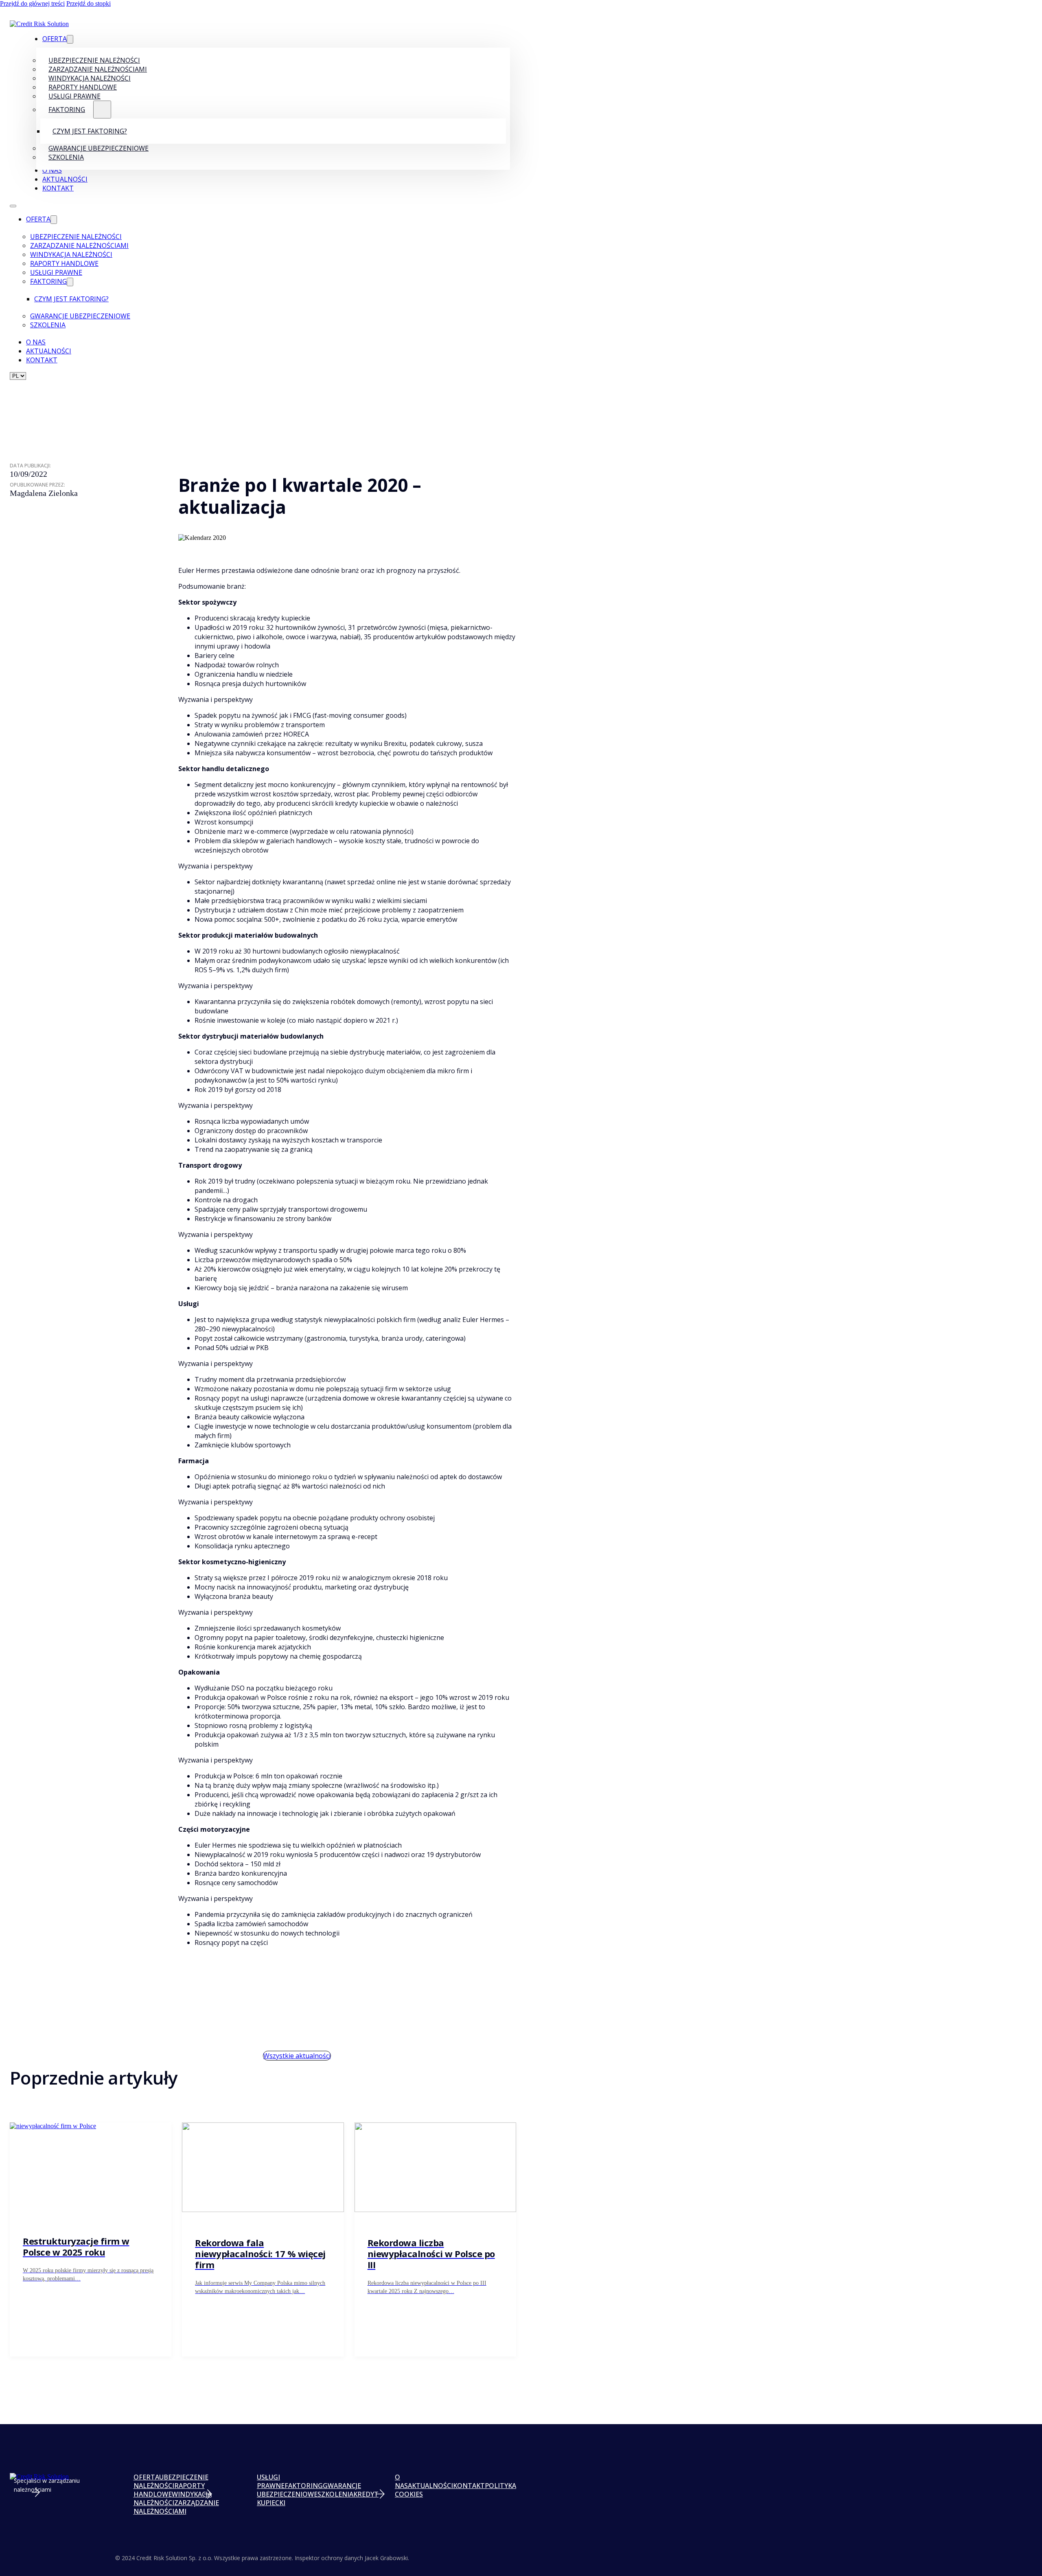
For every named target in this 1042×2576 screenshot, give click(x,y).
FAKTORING (304, 2486)
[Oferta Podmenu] (70, 39)
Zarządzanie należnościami (79, 246)
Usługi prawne (74, 96)
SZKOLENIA (335, 2494)
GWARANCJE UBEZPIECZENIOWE (309, 2490)
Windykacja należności (71, 254)
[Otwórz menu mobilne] (13, 206)
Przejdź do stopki (89, 3)
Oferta (55, 39)
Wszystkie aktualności (297, 2056)
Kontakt (58, 188)
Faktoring (67, 110)
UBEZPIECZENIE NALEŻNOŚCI (171, 2481)
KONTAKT (469, 2486)
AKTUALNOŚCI (430, 2486)
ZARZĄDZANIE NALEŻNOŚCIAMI (176, 2507)
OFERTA (146, 2477)
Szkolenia (66, 157)
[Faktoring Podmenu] (102, 110)
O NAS (401, 2481)
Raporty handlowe (64, 263)
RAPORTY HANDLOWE (169, 2490)
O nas (52, 170)
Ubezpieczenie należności (76, 237)
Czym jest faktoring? (90, 131)
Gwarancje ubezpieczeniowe (99, 148)
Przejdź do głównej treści (32, 3)
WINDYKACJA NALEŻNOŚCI (173, 2498)
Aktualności (65, 179)
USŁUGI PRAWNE (271, 2481)
